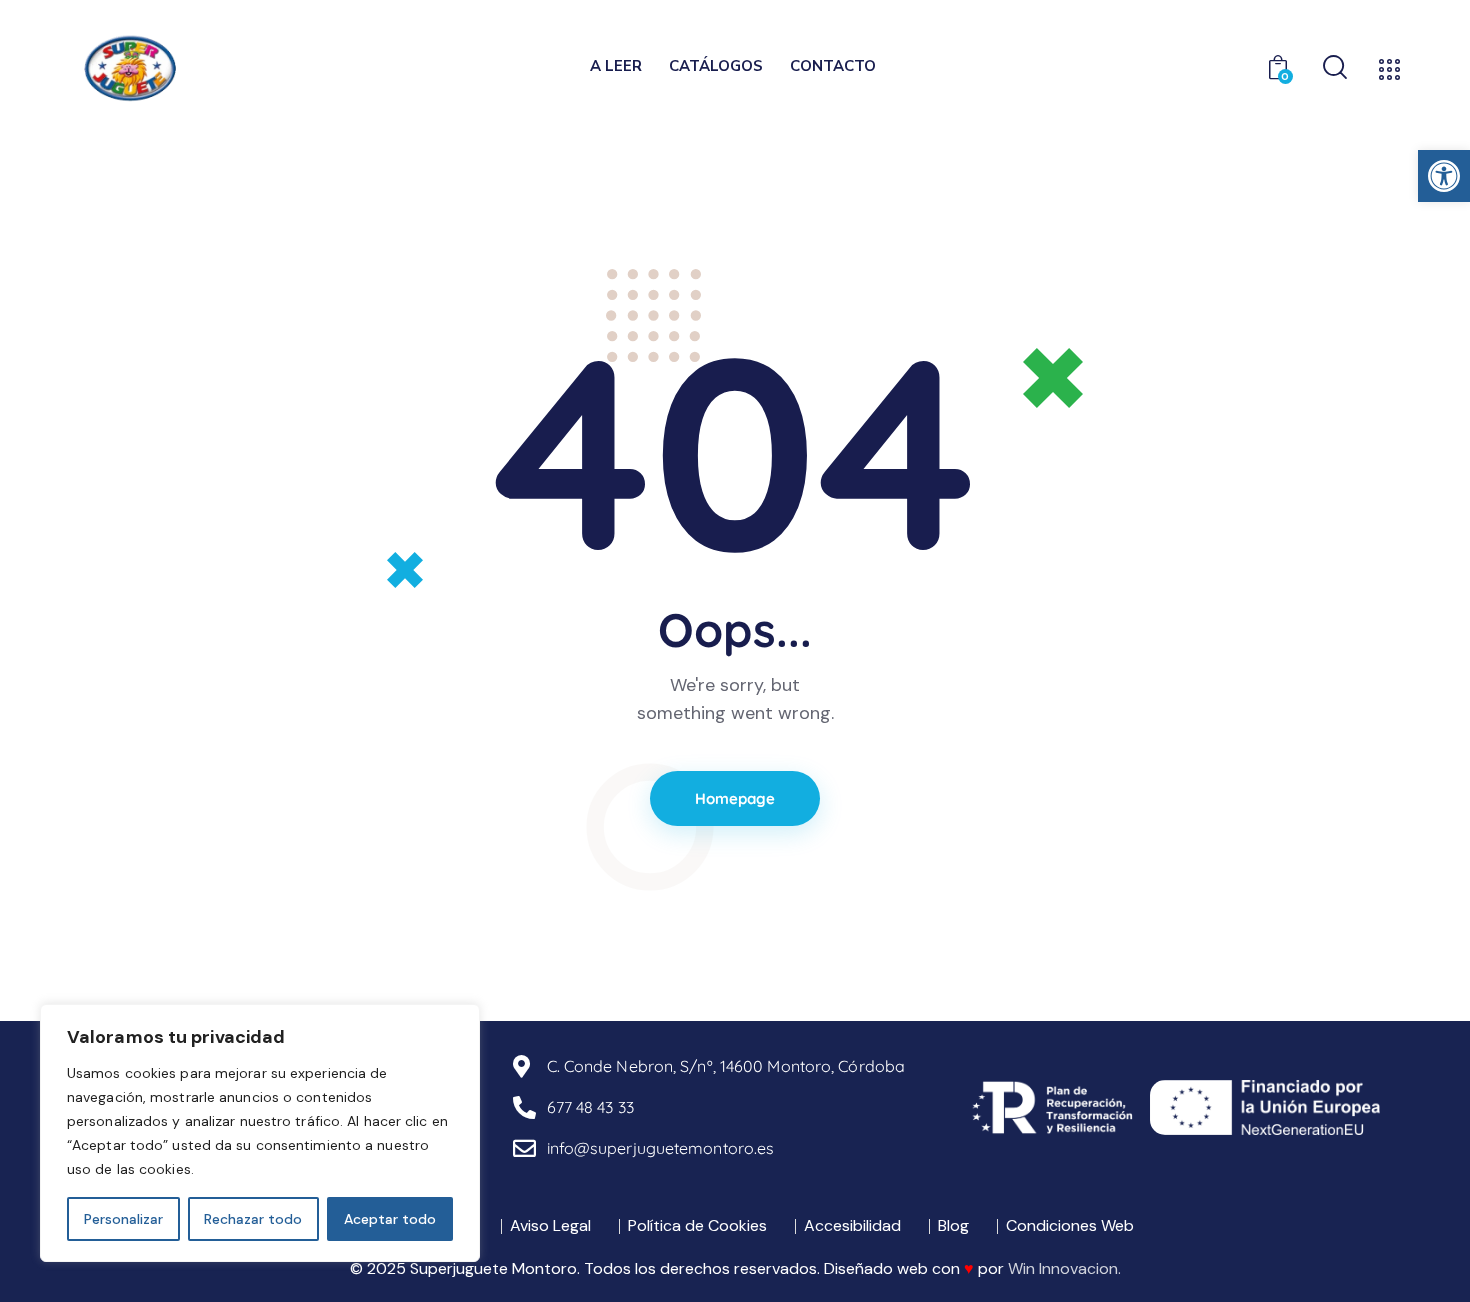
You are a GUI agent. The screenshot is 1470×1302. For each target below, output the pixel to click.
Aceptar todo (390, 1219)
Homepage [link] (735, 798)
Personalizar (123, 1219)
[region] (260, 1133)
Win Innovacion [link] (1063, 1268)
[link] (1444, 176)
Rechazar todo (253, 1219)
